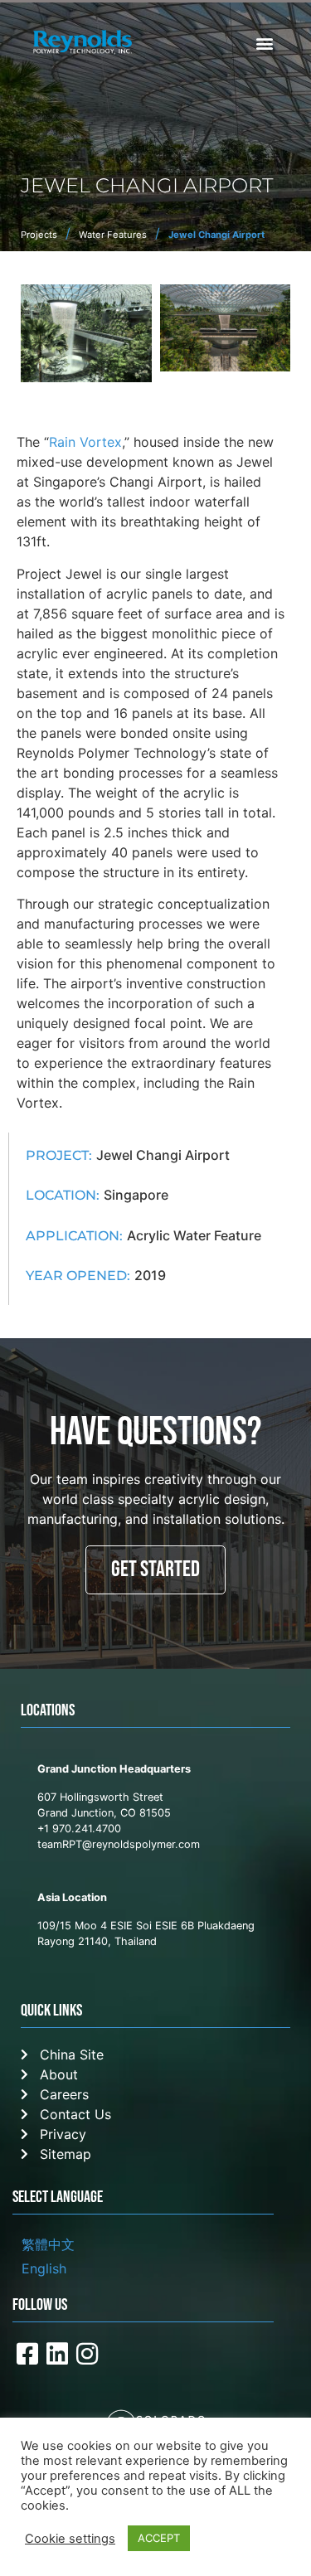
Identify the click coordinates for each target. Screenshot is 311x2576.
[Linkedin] (57, 2354)
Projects (39, 235)
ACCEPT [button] (159, 2538)
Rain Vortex (85, 442)
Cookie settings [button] (70, 2539)
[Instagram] (87, 2354)
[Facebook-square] (27, 2354)
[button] (264, 43)
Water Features (113, 235)
